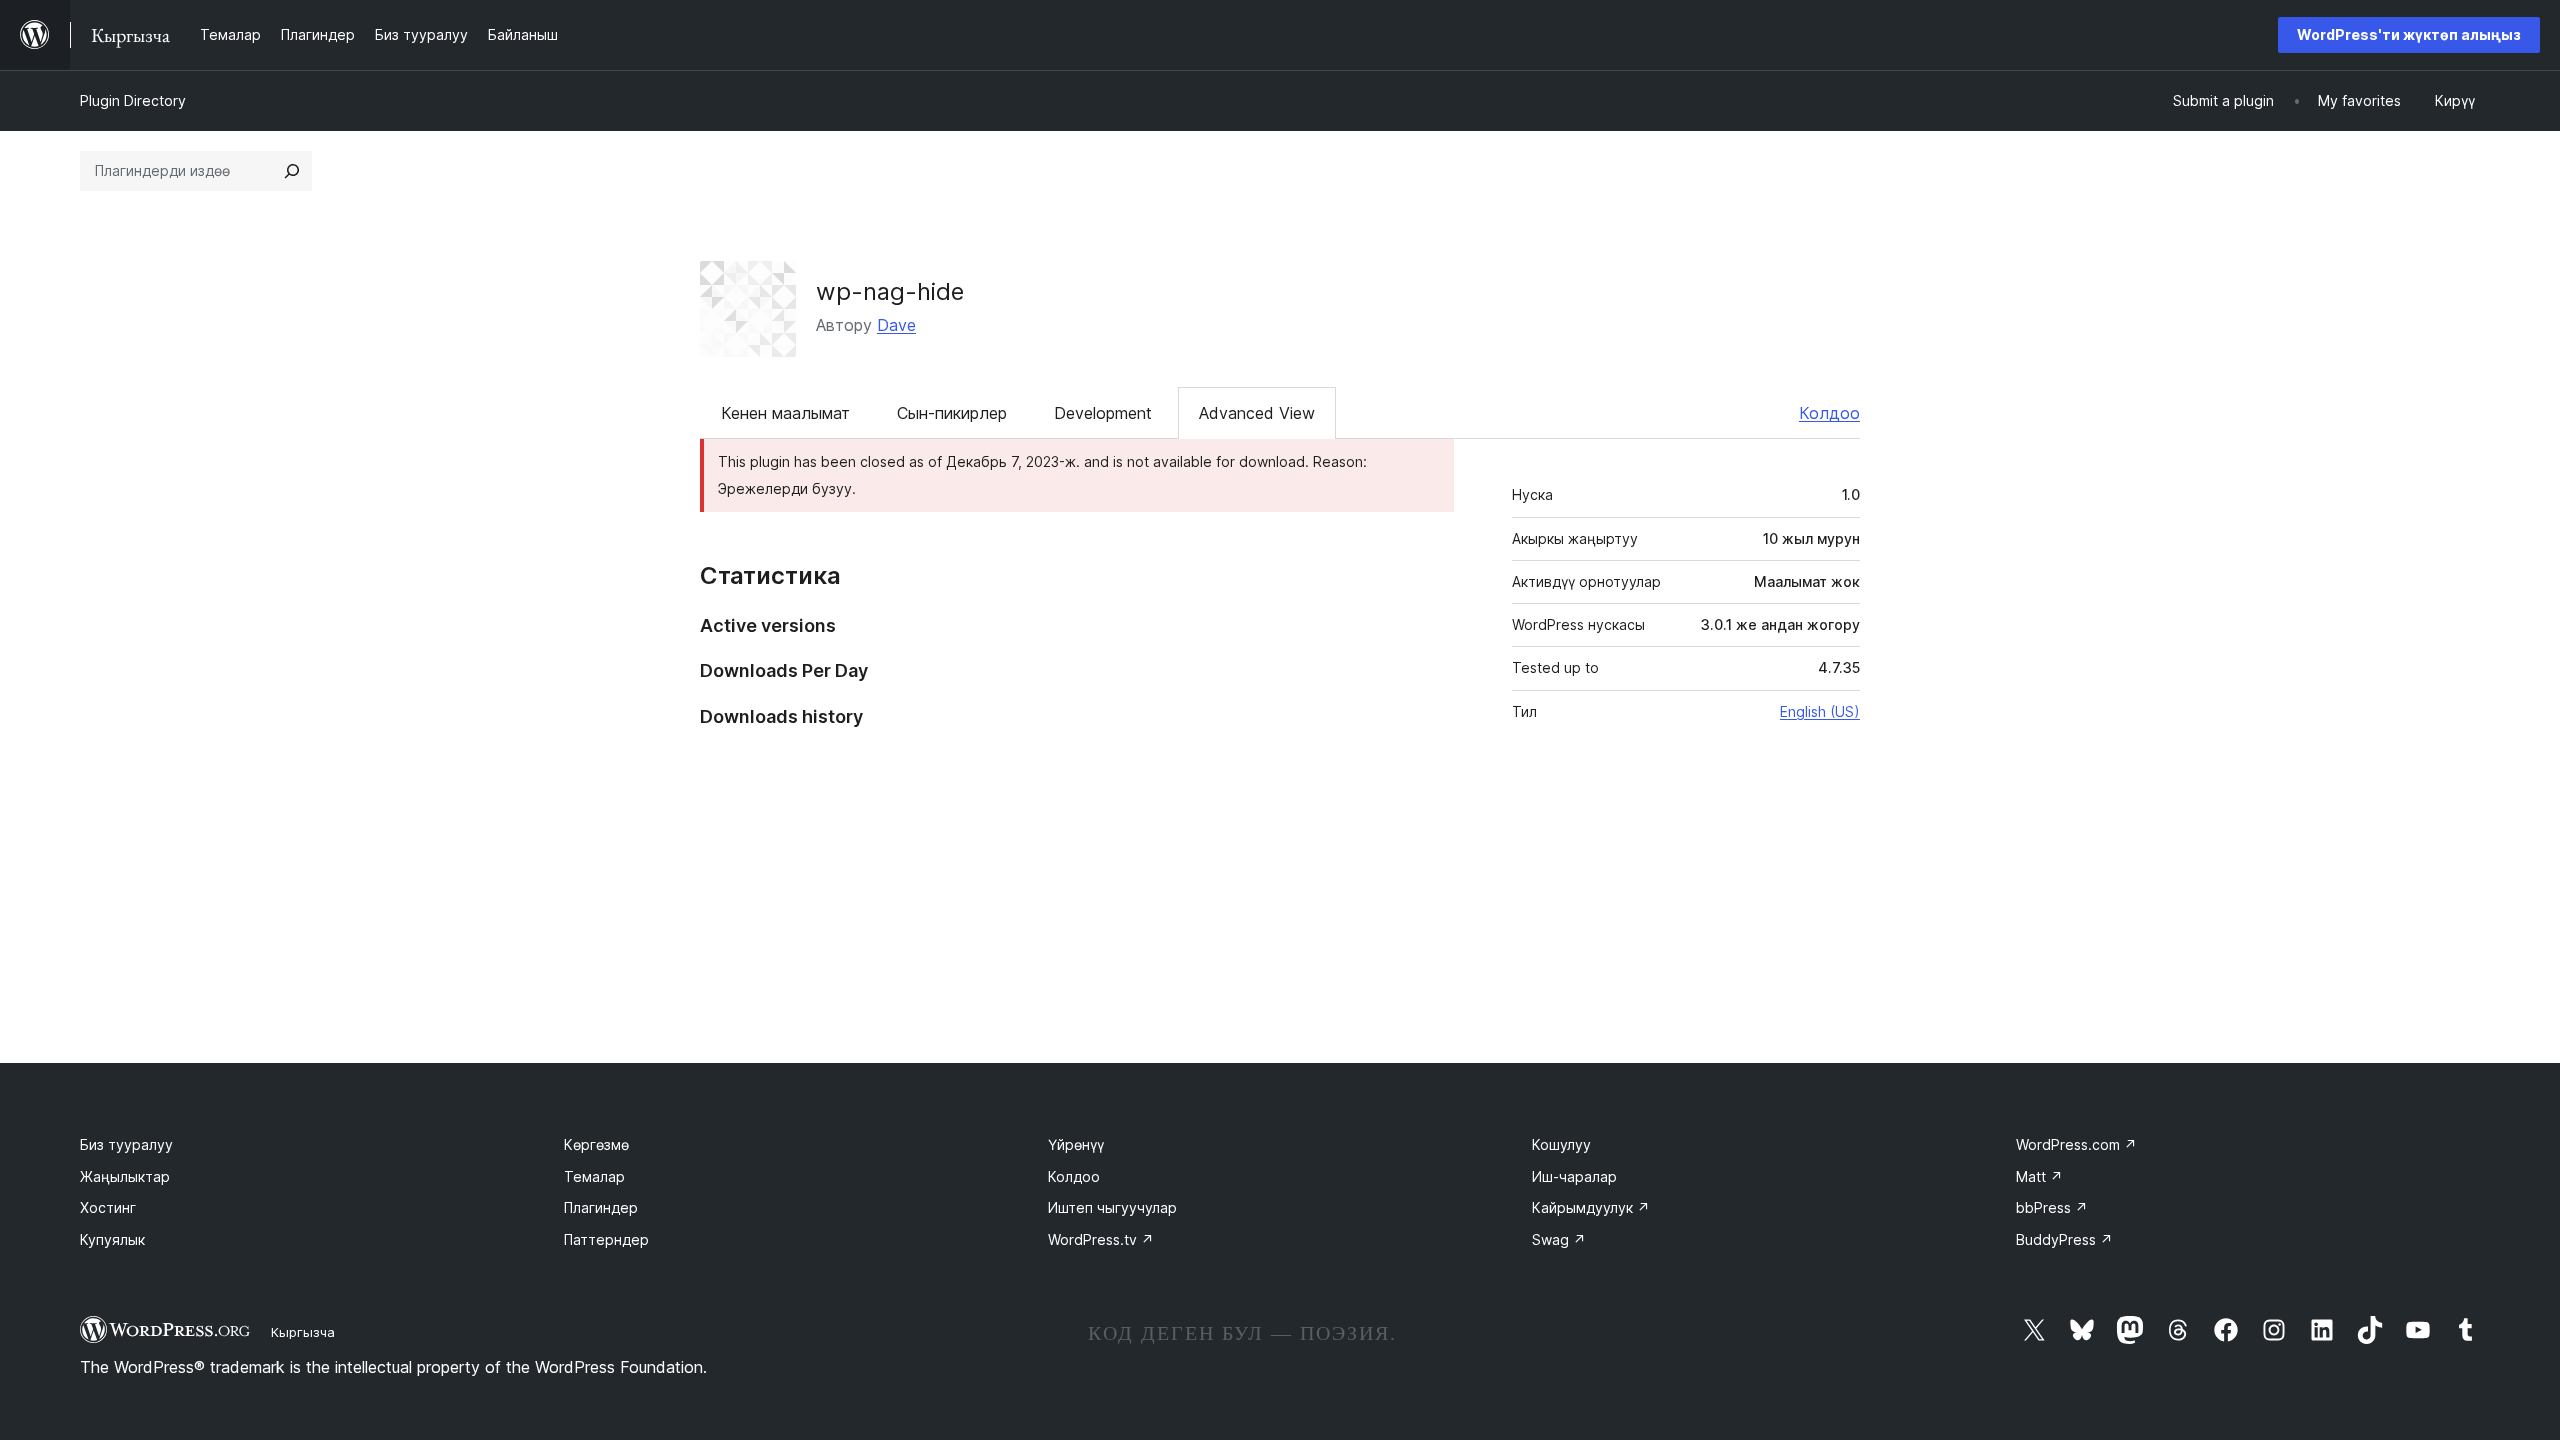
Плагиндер (601, 1207)
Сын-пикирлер (952, 413)
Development (1103, 413)
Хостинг (108, 1207)
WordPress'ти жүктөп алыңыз (2409, 34)
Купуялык (112, 1239)
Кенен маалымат (785, 413)
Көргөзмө (596, 1144)
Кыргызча (303, 1332)
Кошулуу (1561, 1144)
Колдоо (1829, 413)
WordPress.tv (1101, 1239)
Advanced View (1257, 413)
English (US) (1820, 711)
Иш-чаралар (1574, 1176)
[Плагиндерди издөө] (292, 171)
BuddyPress (2064, 1239)
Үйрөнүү (1076, 1144)
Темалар (594, 1176)
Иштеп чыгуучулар (1112, 1207)
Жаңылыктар (125, 1176)
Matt (2039, 1176)
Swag (1559, 1239)
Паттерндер (606, 1239)
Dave (896, 325)
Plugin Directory (133, 100)
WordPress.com (2076, 1144)
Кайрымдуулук (1591, 1207)
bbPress (2052, 1207)
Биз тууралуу (126, 1144)
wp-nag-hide (890, 291)
